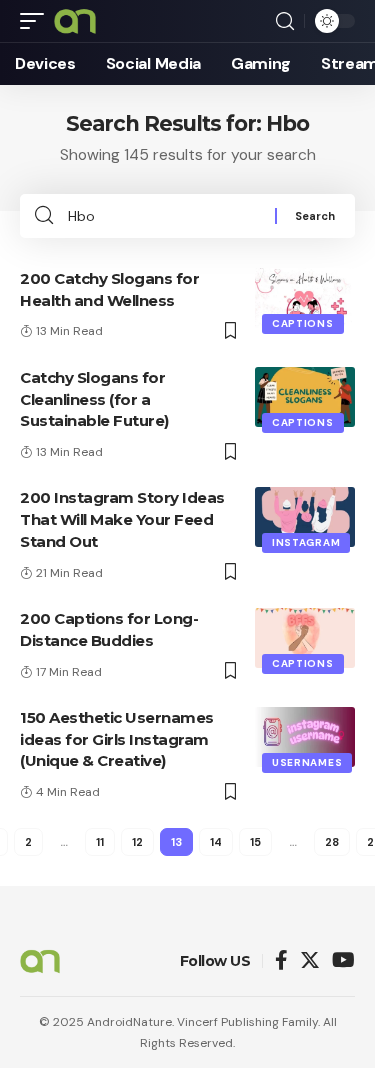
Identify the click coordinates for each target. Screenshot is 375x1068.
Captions (303, 323)
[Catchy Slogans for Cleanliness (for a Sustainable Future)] (305, 397)
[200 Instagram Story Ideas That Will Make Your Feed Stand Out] (305, 517)
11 (100, 842)
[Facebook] (281, 961)
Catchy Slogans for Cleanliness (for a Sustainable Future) (94, 399)
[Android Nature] (75, 21)
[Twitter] (310, 961)
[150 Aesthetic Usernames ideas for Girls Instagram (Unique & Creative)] (305, 737)
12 (137, 842)
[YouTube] (343, 961)
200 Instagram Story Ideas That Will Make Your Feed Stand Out (122, 519)
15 (255, 842)
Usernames (307, 762)
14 (216, 842)
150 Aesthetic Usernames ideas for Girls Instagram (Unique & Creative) (117, 739)
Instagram (306, 542)
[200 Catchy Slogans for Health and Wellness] (305, 298)
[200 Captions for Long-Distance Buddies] (305, 638)
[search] (285, 21)
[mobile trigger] (37, 21)
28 (332, 842)
